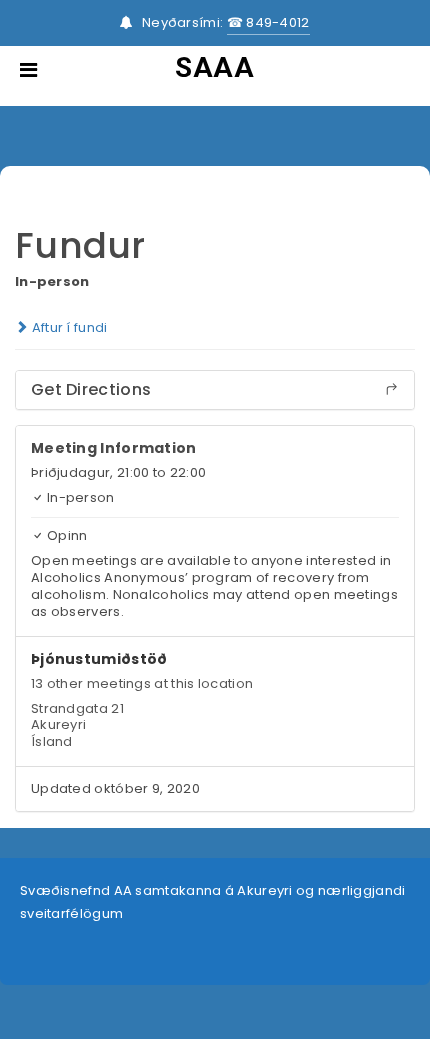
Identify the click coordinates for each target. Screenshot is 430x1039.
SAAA (214, 67)
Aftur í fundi (67, 327)
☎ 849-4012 (268, 22)
